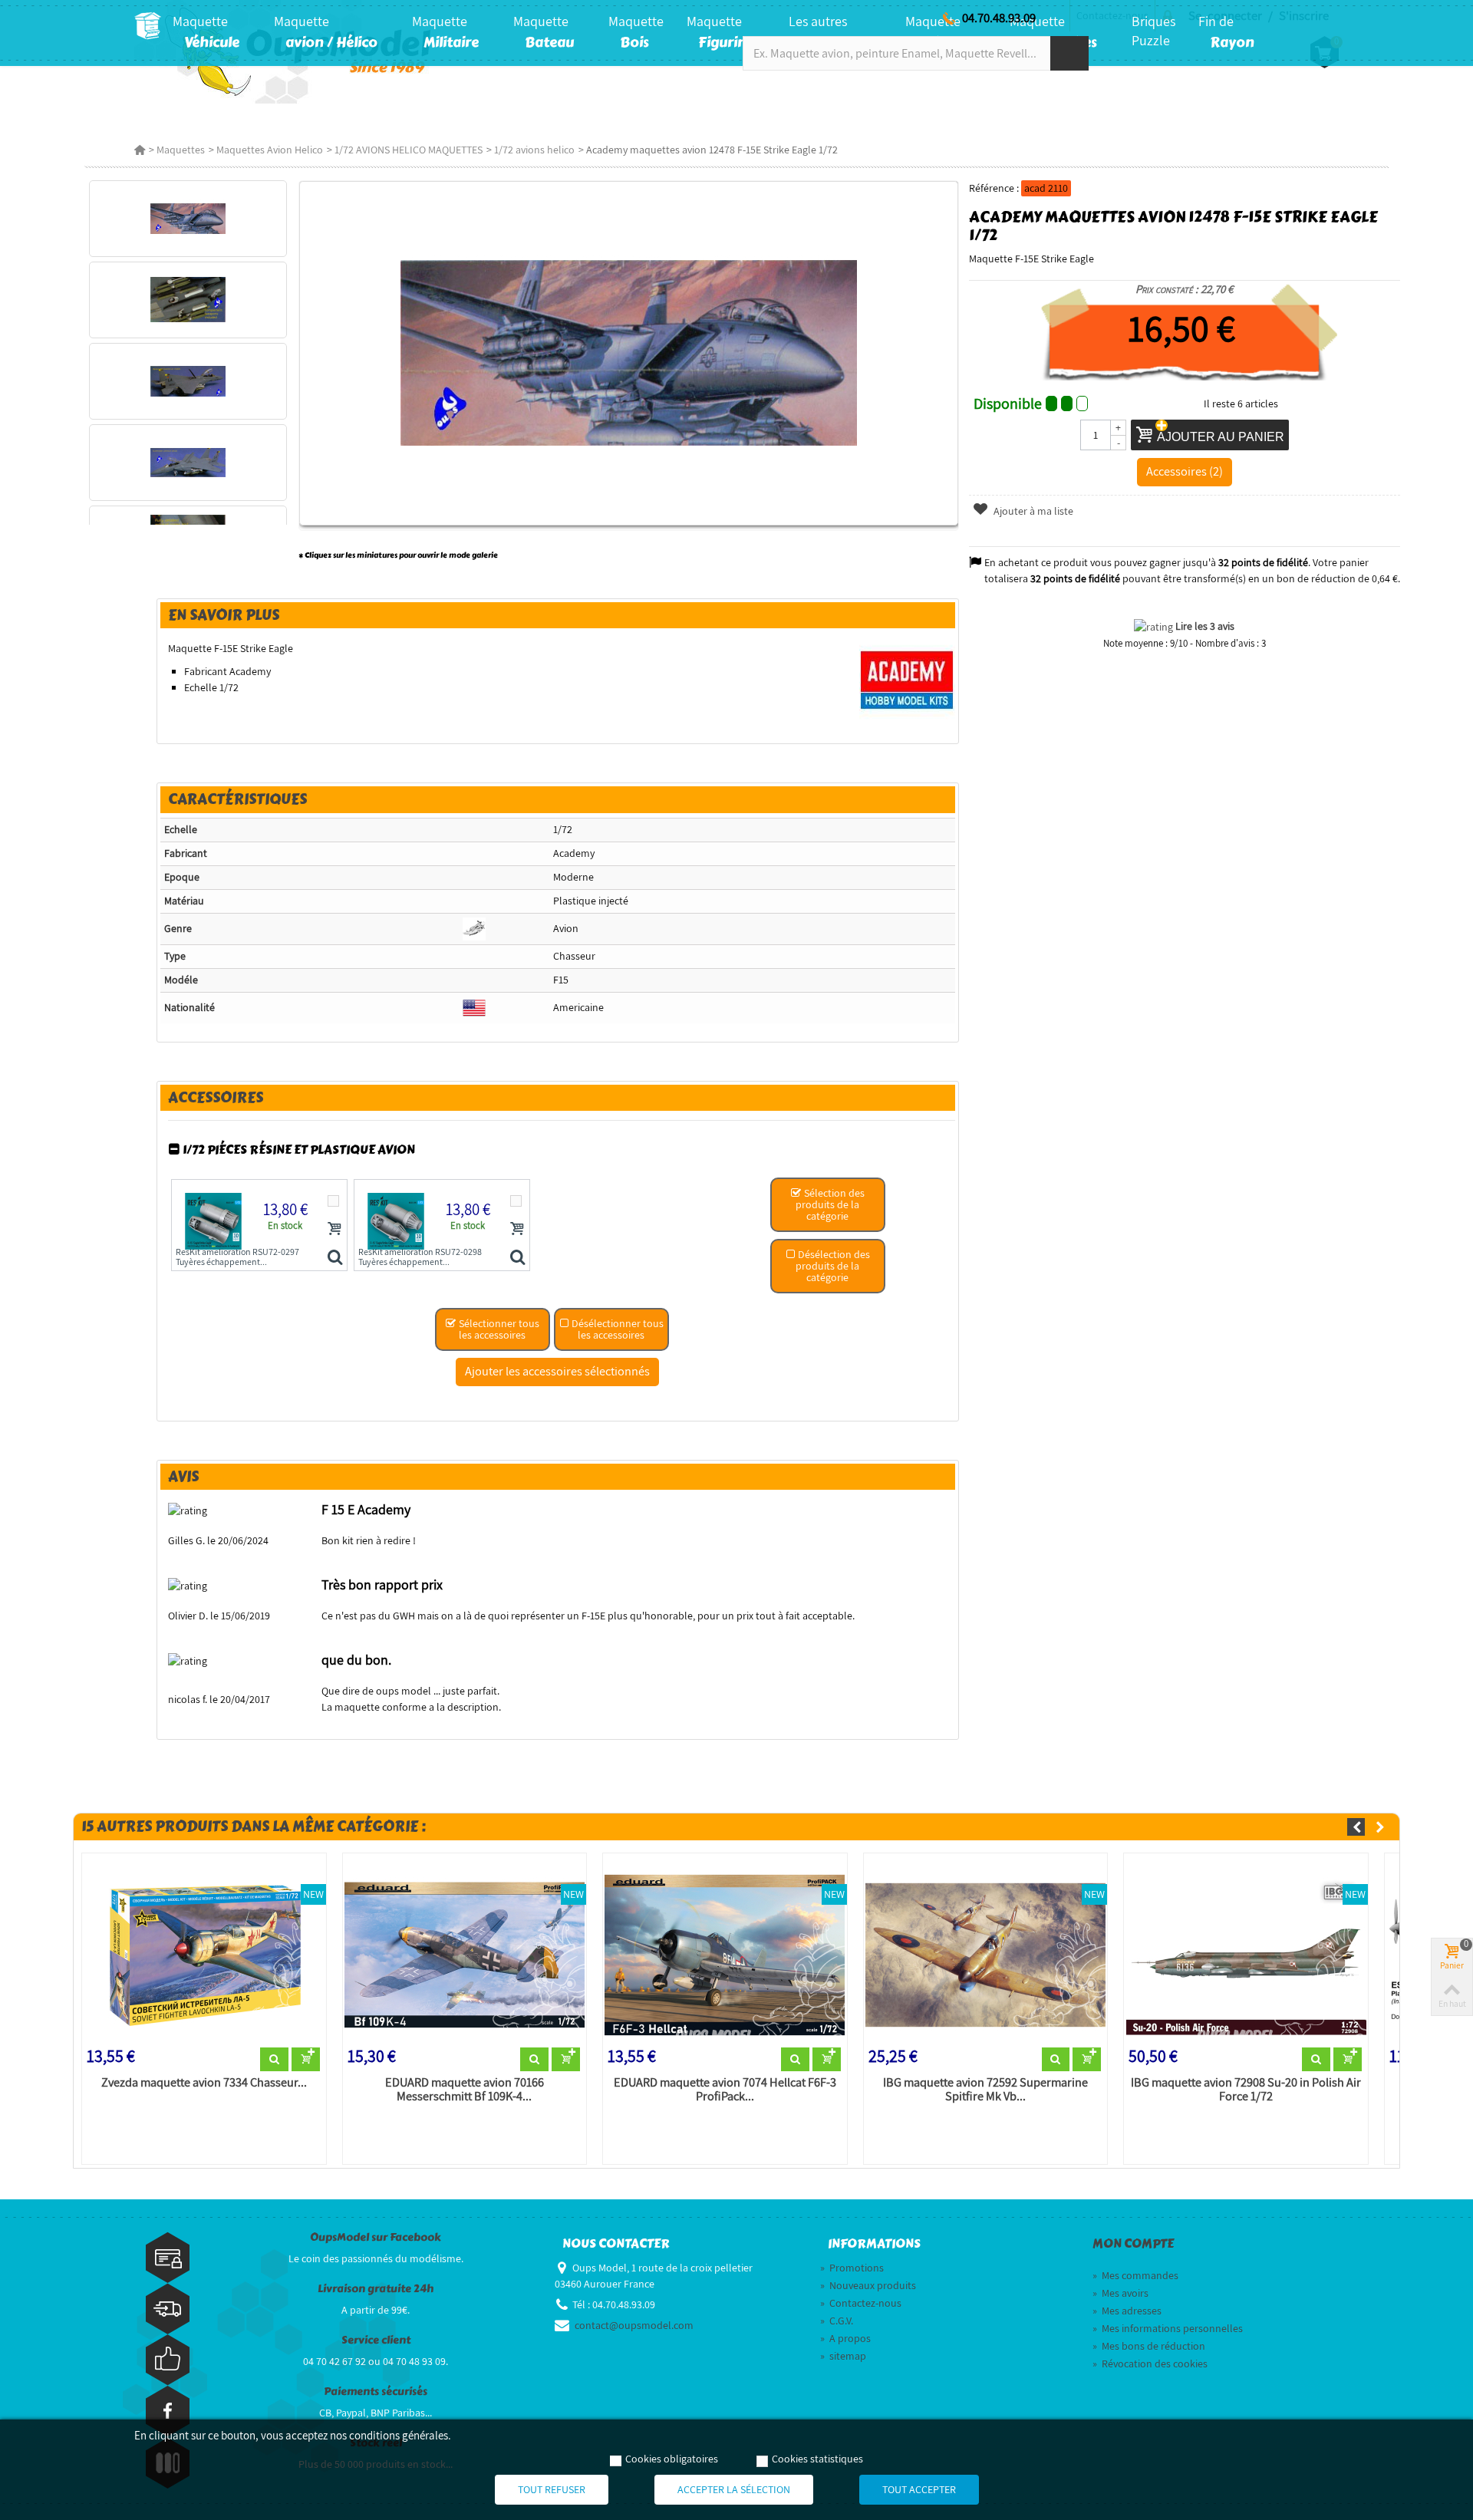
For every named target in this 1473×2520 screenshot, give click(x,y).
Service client (376, 2340)
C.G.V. (837, 2321)
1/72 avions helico (534, 150)
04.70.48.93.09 (999, 18)
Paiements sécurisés (376, 2392)
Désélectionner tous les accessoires (616, 1329)
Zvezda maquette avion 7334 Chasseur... (204, 2083)
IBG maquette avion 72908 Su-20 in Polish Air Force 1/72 (1246, 2090)
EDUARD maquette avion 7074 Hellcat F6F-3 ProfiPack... (725, 2090)
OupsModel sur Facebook (376, 2237)
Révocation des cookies (1150, 2364)
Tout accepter (919, 2489)
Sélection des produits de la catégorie (830, 1204)
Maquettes (181, 150)
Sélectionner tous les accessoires (498, 1329)
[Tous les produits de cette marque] (907, 680)
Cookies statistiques (817, 2459)
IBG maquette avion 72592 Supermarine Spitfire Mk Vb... (985, 2090)
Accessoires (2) (1185, 471)
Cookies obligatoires (672, 2459)
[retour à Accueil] (140, 150)
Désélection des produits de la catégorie (833, 1266)
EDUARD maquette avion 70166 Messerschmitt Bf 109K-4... (465, 2090)
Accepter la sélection (734, 2489)
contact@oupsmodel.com (634, 2325)
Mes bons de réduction (1149, 2346)
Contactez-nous (861, 2303)
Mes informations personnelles (1168, 2328)
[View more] (274, 2060)
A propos (845, 2338)
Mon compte (1133, 2244)
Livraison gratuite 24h (376, 2289)
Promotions (852, 2268)
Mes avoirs (1120, 2293)
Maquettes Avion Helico (270, 150)
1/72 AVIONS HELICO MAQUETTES (409, 150)
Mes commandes (1135, 2275)
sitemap (843, 2356)
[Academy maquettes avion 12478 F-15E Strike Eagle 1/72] (188, 219)
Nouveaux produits (868, 2285)
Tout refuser (552, 2489)
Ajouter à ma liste (1032, 511)
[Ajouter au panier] (334, 1228)
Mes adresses (1127, 2311)
